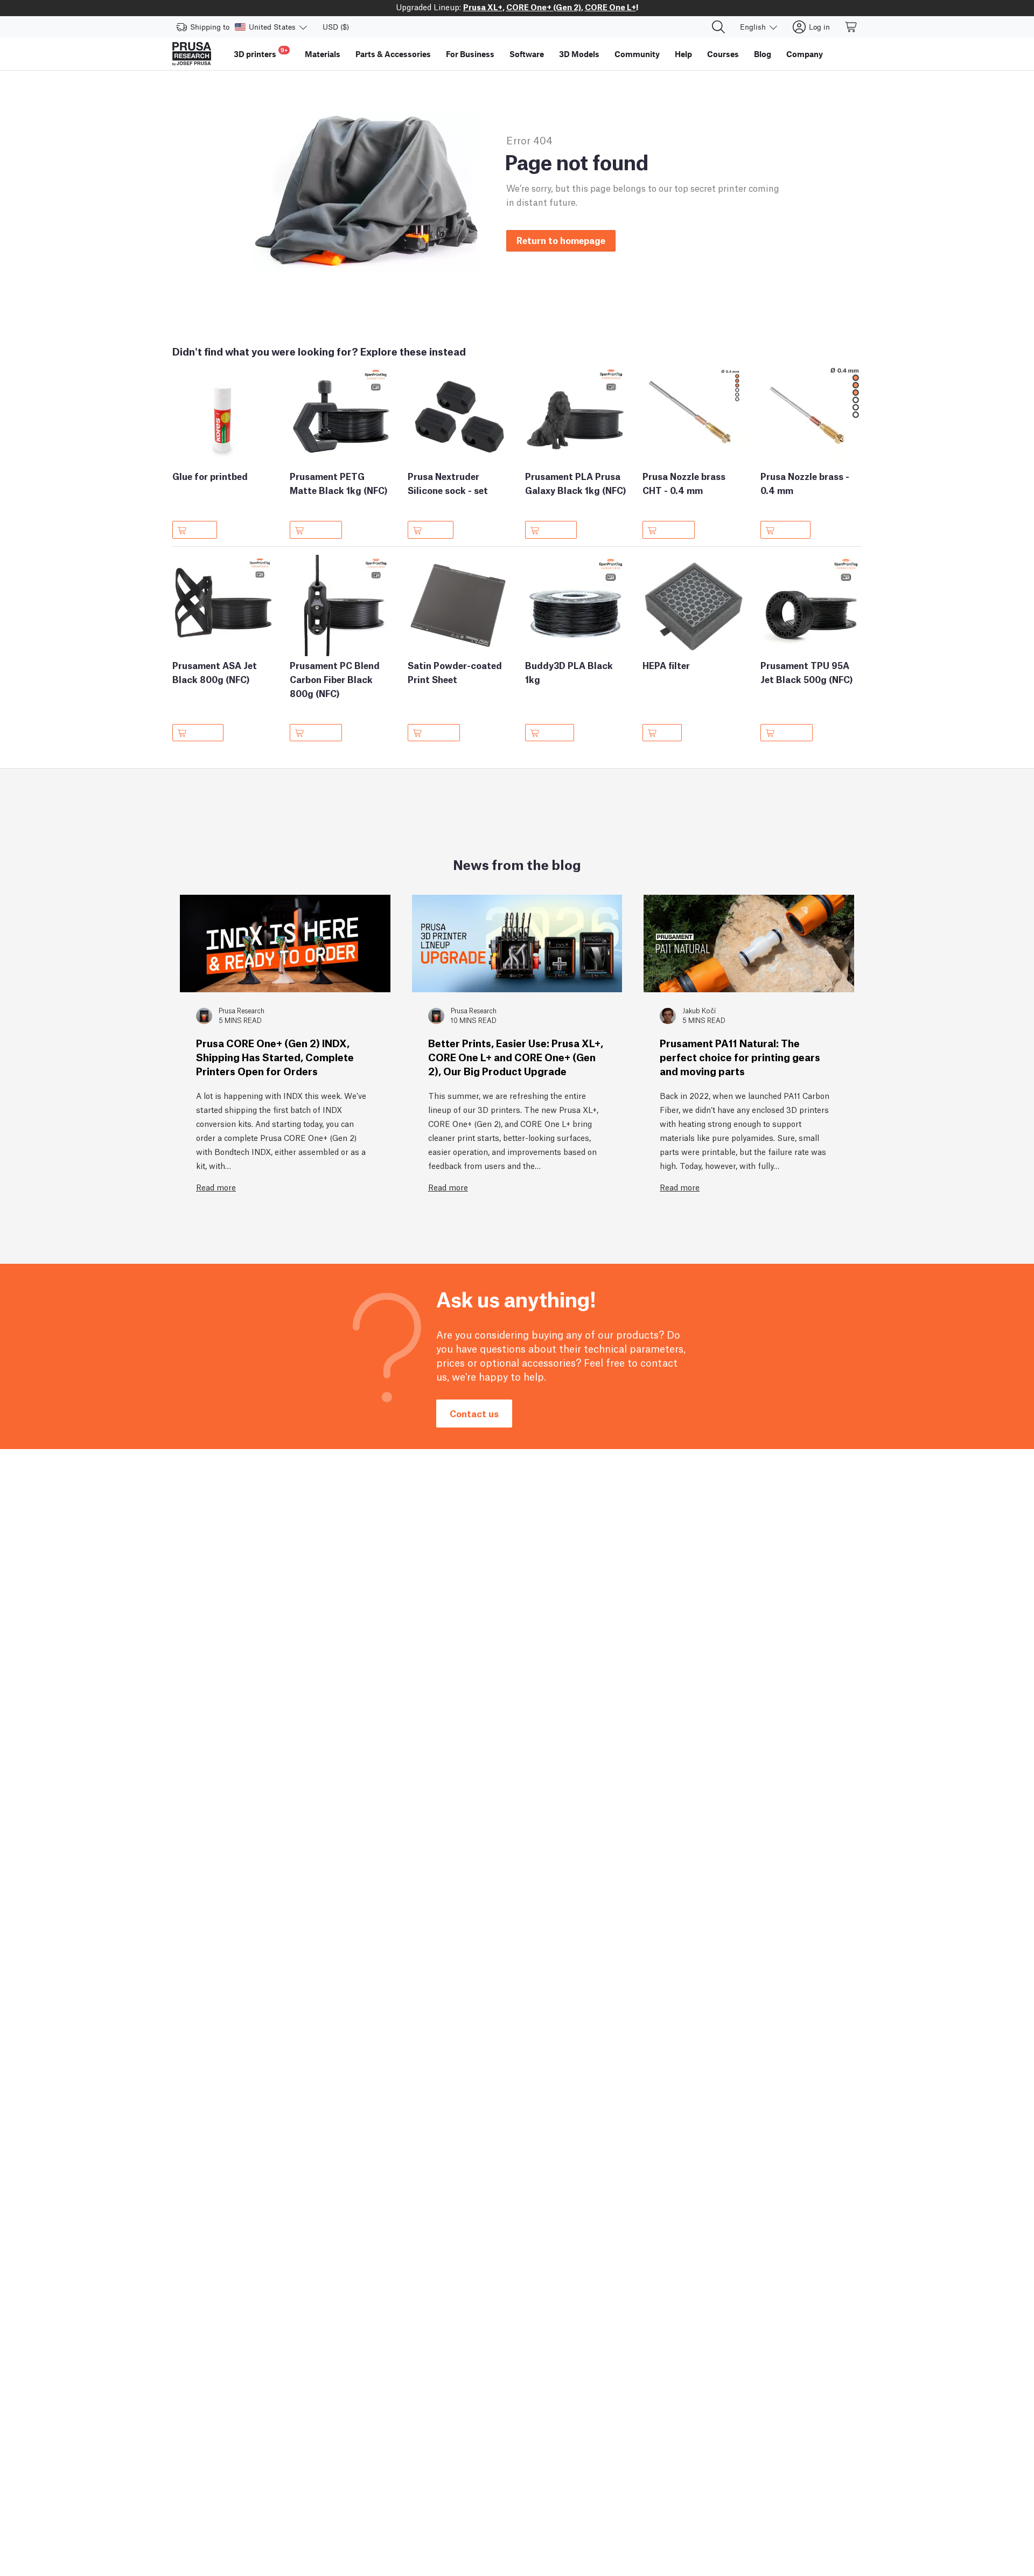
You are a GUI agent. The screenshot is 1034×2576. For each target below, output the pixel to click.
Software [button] (527, 54)
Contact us (474, 1413)
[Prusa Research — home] (192, 54)
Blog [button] (763, 54)
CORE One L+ (610, 6)
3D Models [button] (579, 54)
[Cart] (851, 27)
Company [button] (805, 54)
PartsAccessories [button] (393, 54)
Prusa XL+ (483, 6)
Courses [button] (723, 54)
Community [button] (637, 54)
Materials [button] (323, 54)
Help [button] (683, 54)
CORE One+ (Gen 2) (544, 6)
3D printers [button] (261, 53)
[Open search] (718, 27)
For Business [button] (470, 54)
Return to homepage (561, 240)
